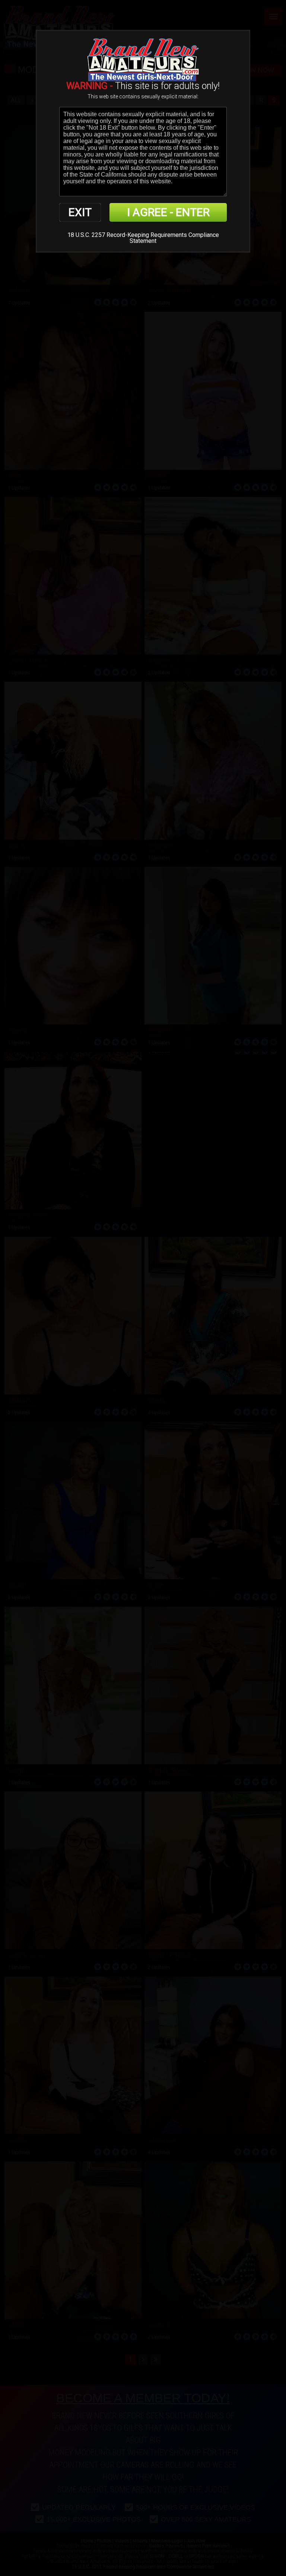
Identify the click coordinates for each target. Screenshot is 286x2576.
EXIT (80, 212)
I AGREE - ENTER (168, 212)
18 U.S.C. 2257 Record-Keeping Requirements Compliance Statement (143, 238)
